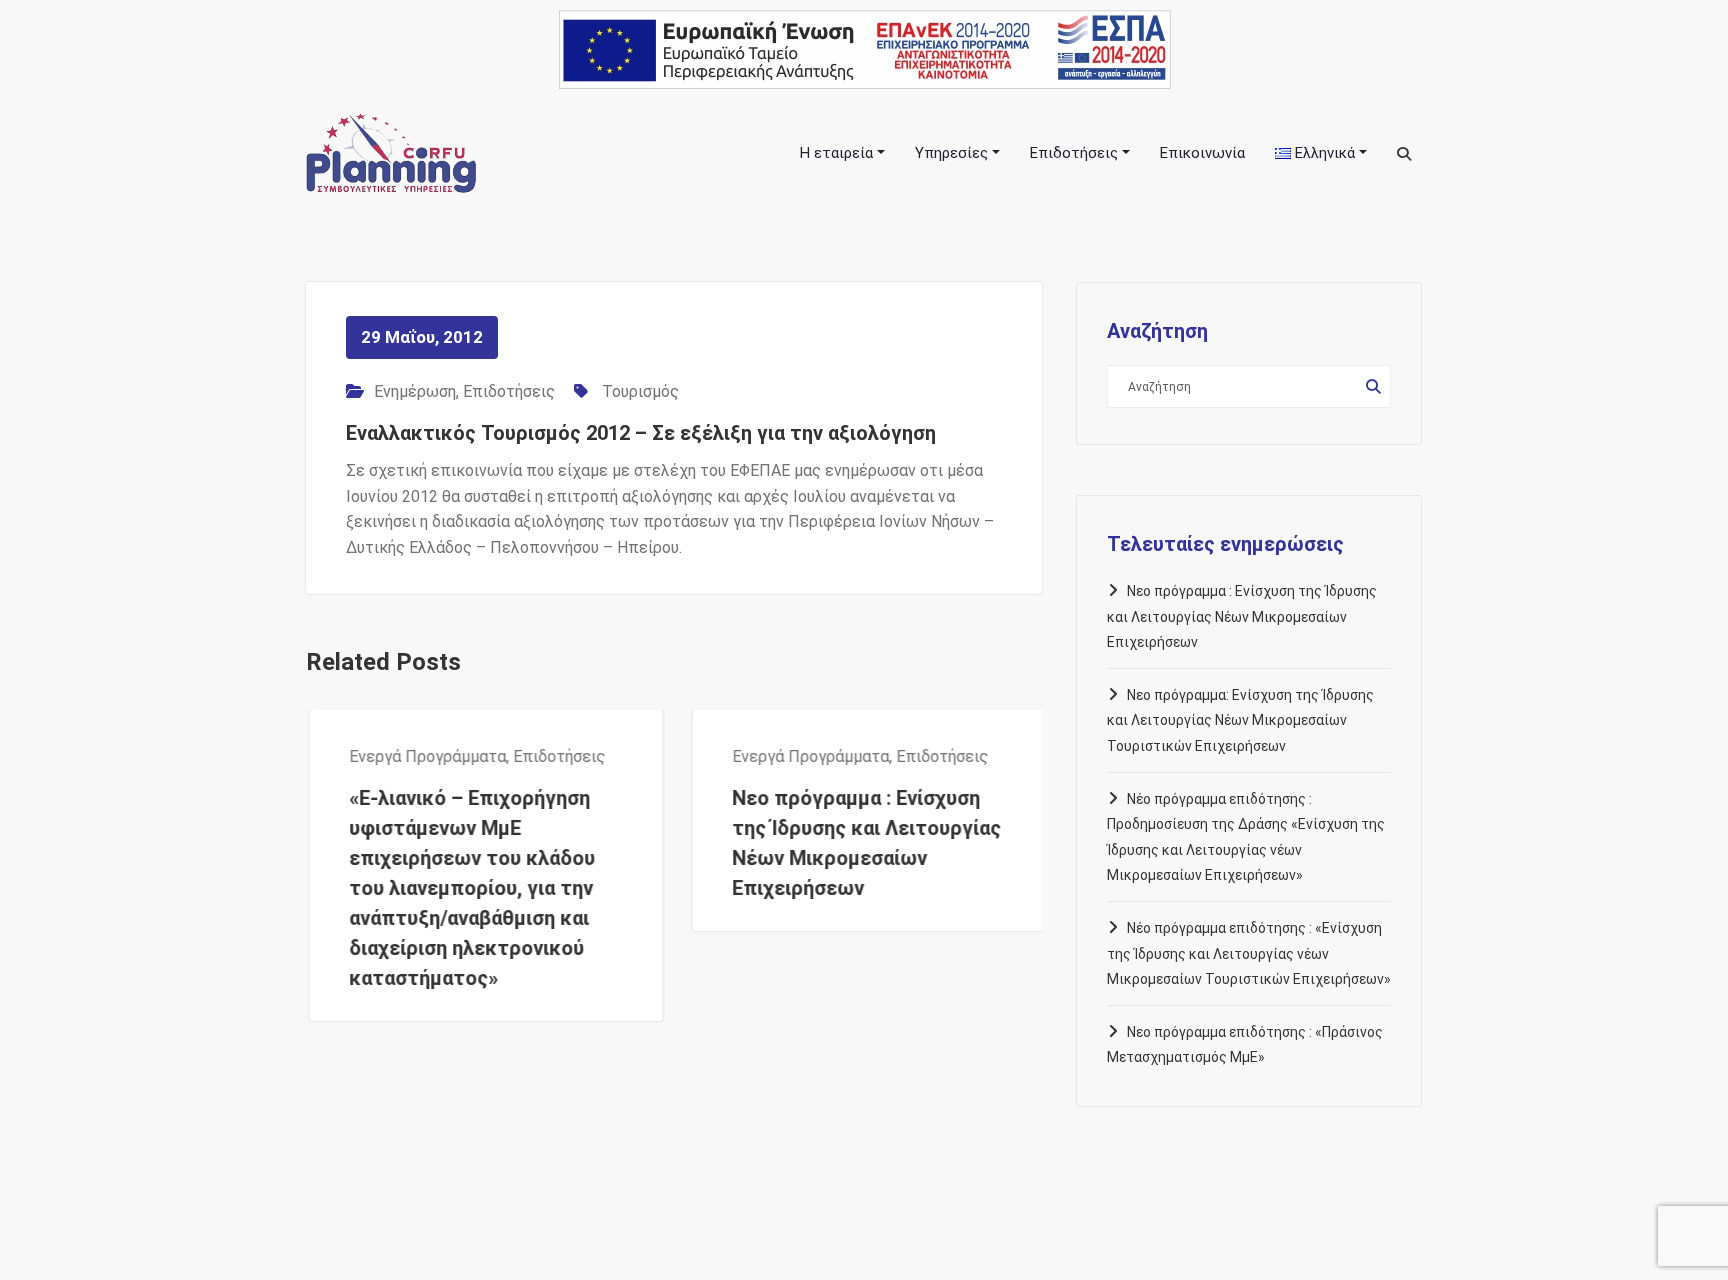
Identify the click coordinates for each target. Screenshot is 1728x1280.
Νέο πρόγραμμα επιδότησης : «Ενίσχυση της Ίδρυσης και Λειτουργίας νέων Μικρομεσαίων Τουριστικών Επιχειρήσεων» (1249, 953)
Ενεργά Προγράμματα (424, 756)
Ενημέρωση (415, 391)
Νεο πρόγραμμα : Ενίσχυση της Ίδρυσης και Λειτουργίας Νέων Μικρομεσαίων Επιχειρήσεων (1242, 616)
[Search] (1405, 154)
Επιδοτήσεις (509, 391)
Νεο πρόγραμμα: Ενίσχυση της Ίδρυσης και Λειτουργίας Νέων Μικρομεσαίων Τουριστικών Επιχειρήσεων (1240, 720)
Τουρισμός (640, 391)
